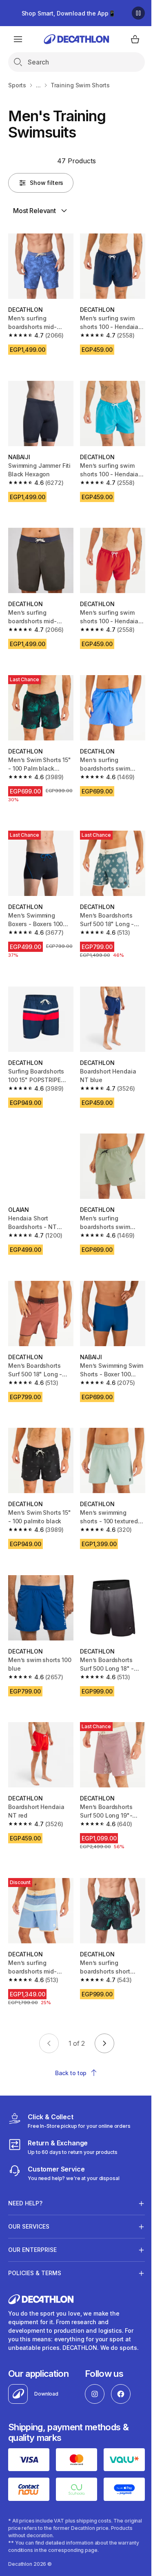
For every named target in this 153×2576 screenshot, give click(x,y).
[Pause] (138, 13)
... (38, 85)
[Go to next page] (104, 2043)
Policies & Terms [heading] (35, 2236)
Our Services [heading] (29, 2190)
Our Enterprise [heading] (32, 2213)
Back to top (71, 2073)
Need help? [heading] (25, 2166)
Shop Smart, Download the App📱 (69, 13)
